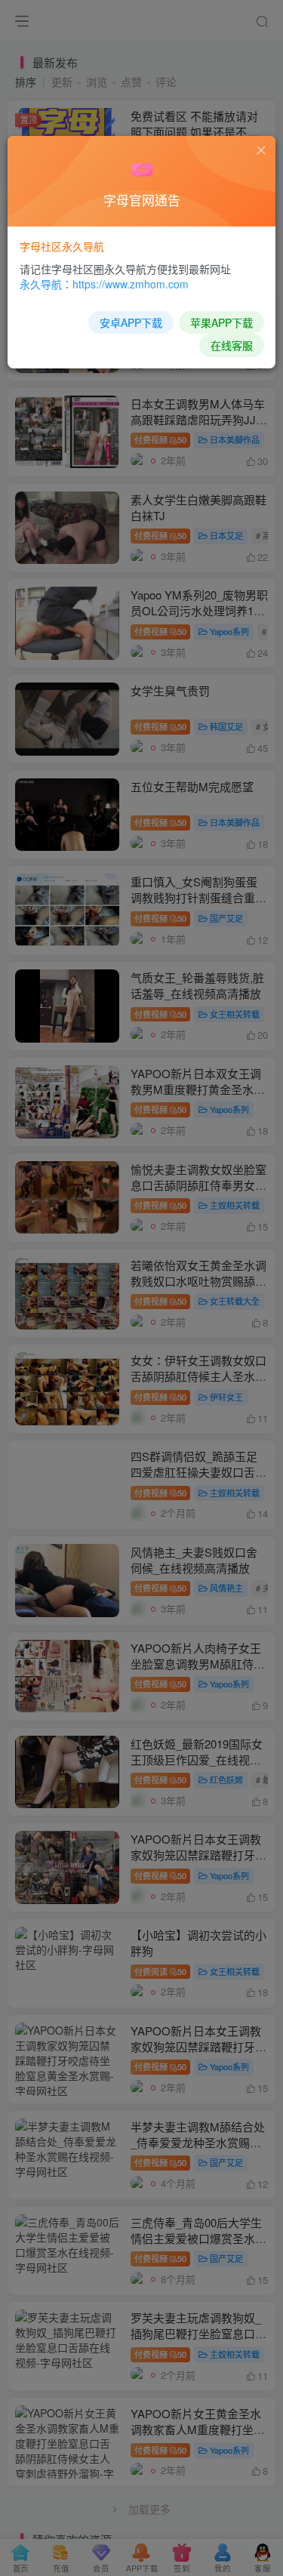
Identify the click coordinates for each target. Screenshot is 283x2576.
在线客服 (232, 345)
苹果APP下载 (221, 322)
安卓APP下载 (131, 322)
